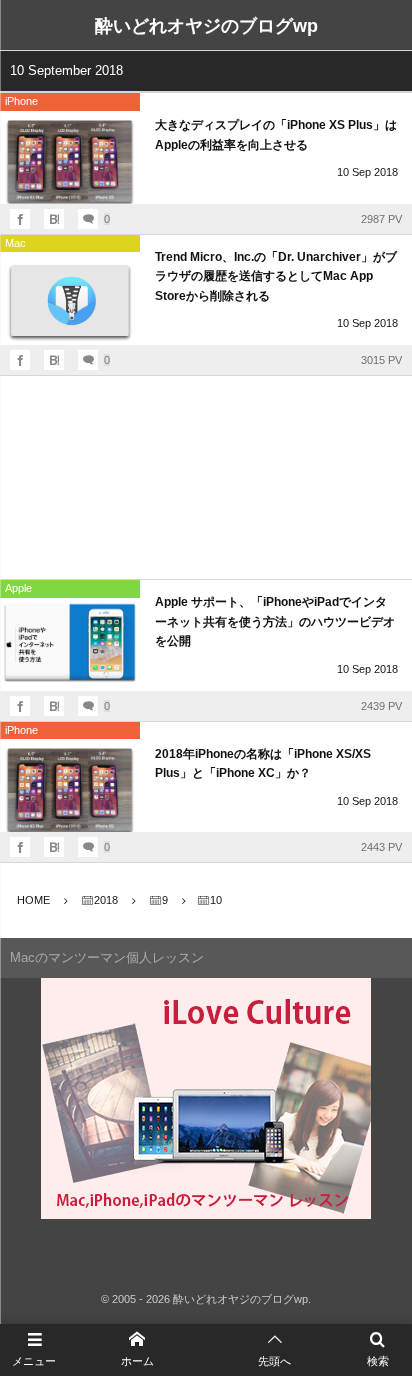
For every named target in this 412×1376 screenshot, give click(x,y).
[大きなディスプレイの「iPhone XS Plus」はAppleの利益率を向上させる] (70, 157)
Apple (18, 588)
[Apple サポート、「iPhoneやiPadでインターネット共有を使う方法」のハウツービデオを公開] (70, 644)
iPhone (21, 101)
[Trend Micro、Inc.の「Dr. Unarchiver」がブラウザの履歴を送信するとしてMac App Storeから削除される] (70, 298)
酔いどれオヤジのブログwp (206, 26)
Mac (15, 243)
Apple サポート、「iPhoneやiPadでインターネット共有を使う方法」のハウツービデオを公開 (275, 621)
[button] (274, 1350)
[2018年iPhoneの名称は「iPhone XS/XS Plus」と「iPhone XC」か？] (70, 785)
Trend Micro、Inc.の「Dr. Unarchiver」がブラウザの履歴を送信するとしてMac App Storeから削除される (276, 276)
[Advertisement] (206, 477)
